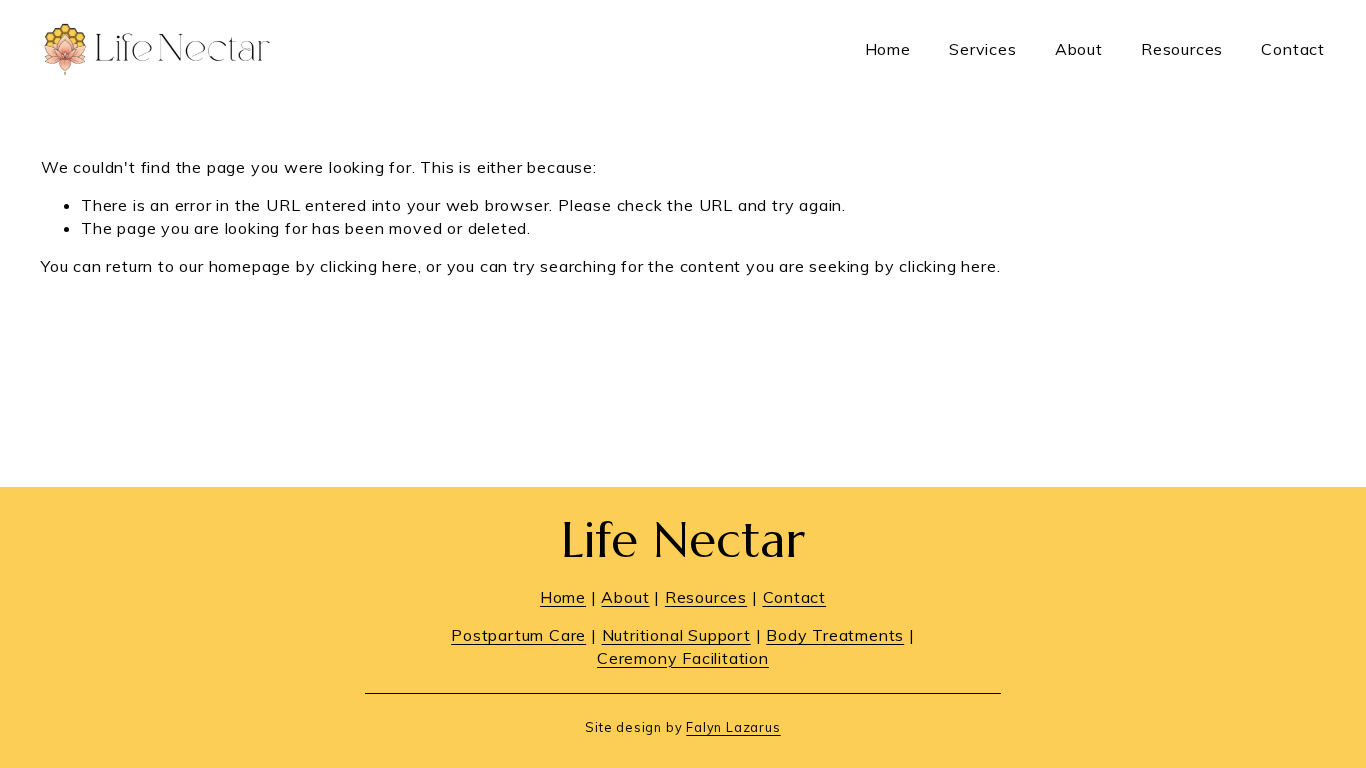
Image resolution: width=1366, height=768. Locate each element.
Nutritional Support (676, 635)
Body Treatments (835, 635)
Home (888, 49)
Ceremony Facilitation (683, 658)
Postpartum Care (518, 635)
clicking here (368, 266)
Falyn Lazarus (733, 727)
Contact (1293, 49)
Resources (1182, 49)
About (1079, 49)
